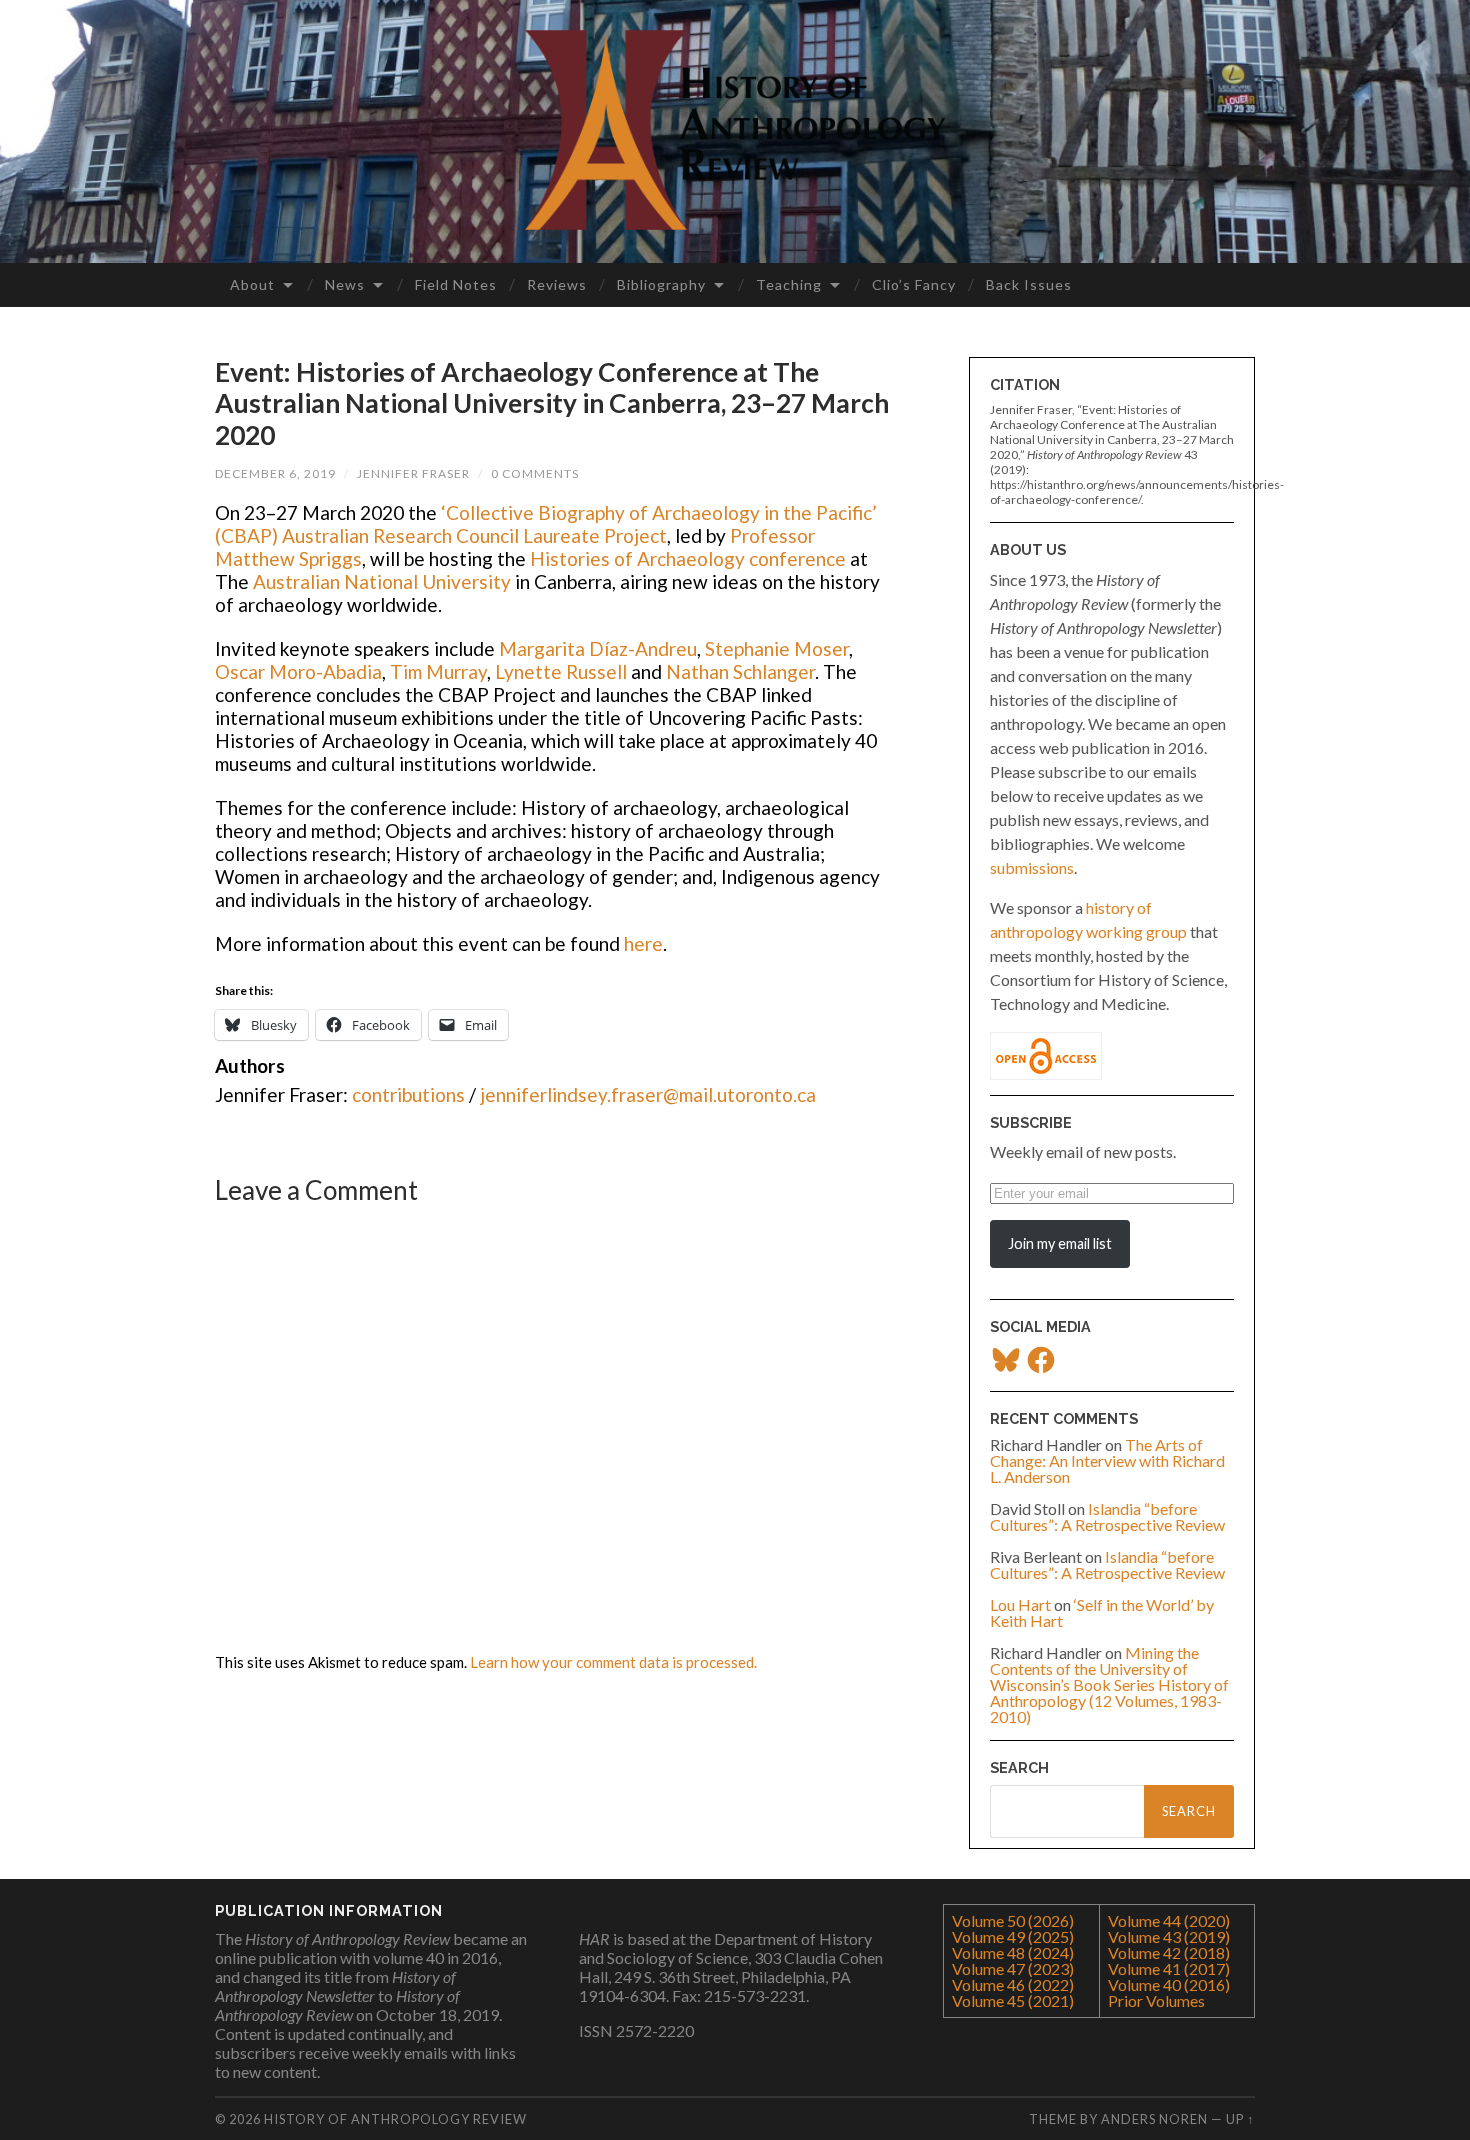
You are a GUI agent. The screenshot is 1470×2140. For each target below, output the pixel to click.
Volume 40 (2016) (1169, 1984)
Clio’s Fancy (914, 284)
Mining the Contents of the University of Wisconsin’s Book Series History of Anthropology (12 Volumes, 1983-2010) (1109, 1684)
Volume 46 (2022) (1013, 1984)
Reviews (557, 284)
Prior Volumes (1156, 2000)
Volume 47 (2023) (1013, 1968)
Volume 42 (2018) (1169, 1952)
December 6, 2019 (275, 473)
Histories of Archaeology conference (688, 558)
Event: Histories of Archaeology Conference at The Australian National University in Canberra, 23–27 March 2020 (552, 403)
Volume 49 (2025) (1013, 1936)
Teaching (789, 284)
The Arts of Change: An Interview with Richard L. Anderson (1107, 1460)
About (252, 284)
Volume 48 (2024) (1013, 1952)
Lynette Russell (563, 671)
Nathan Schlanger (740, 671)
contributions (408, 1094)
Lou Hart (1020, 1604)
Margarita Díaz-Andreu (598, 648)
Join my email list (1060, 1243)
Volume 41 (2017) (1169, 1968)
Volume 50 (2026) (1013, 1920)
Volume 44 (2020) (1169, 1920)
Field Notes (456, 284)
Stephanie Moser (777, 648)
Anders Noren (1154, 2119)
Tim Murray (438, 671)
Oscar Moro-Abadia (298, 671)
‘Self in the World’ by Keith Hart (1102, 1612)
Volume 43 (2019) (1169, 1936)
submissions (1032, 867)
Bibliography (661, 284)
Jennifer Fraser (413, 473)
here (643, 943)
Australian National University (384, 581)
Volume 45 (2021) (1013, 2000)
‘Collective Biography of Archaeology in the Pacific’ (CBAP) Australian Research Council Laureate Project (546, 524)
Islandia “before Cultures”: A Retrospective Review (1107, 1516)
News (345, 284)
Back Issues (1029, 284)
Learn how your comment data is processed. (613, 1662)
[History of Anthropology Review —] (735, 130)
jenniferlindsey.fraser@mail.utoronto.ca (648, 1094)
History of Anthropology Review (395, 2119)
